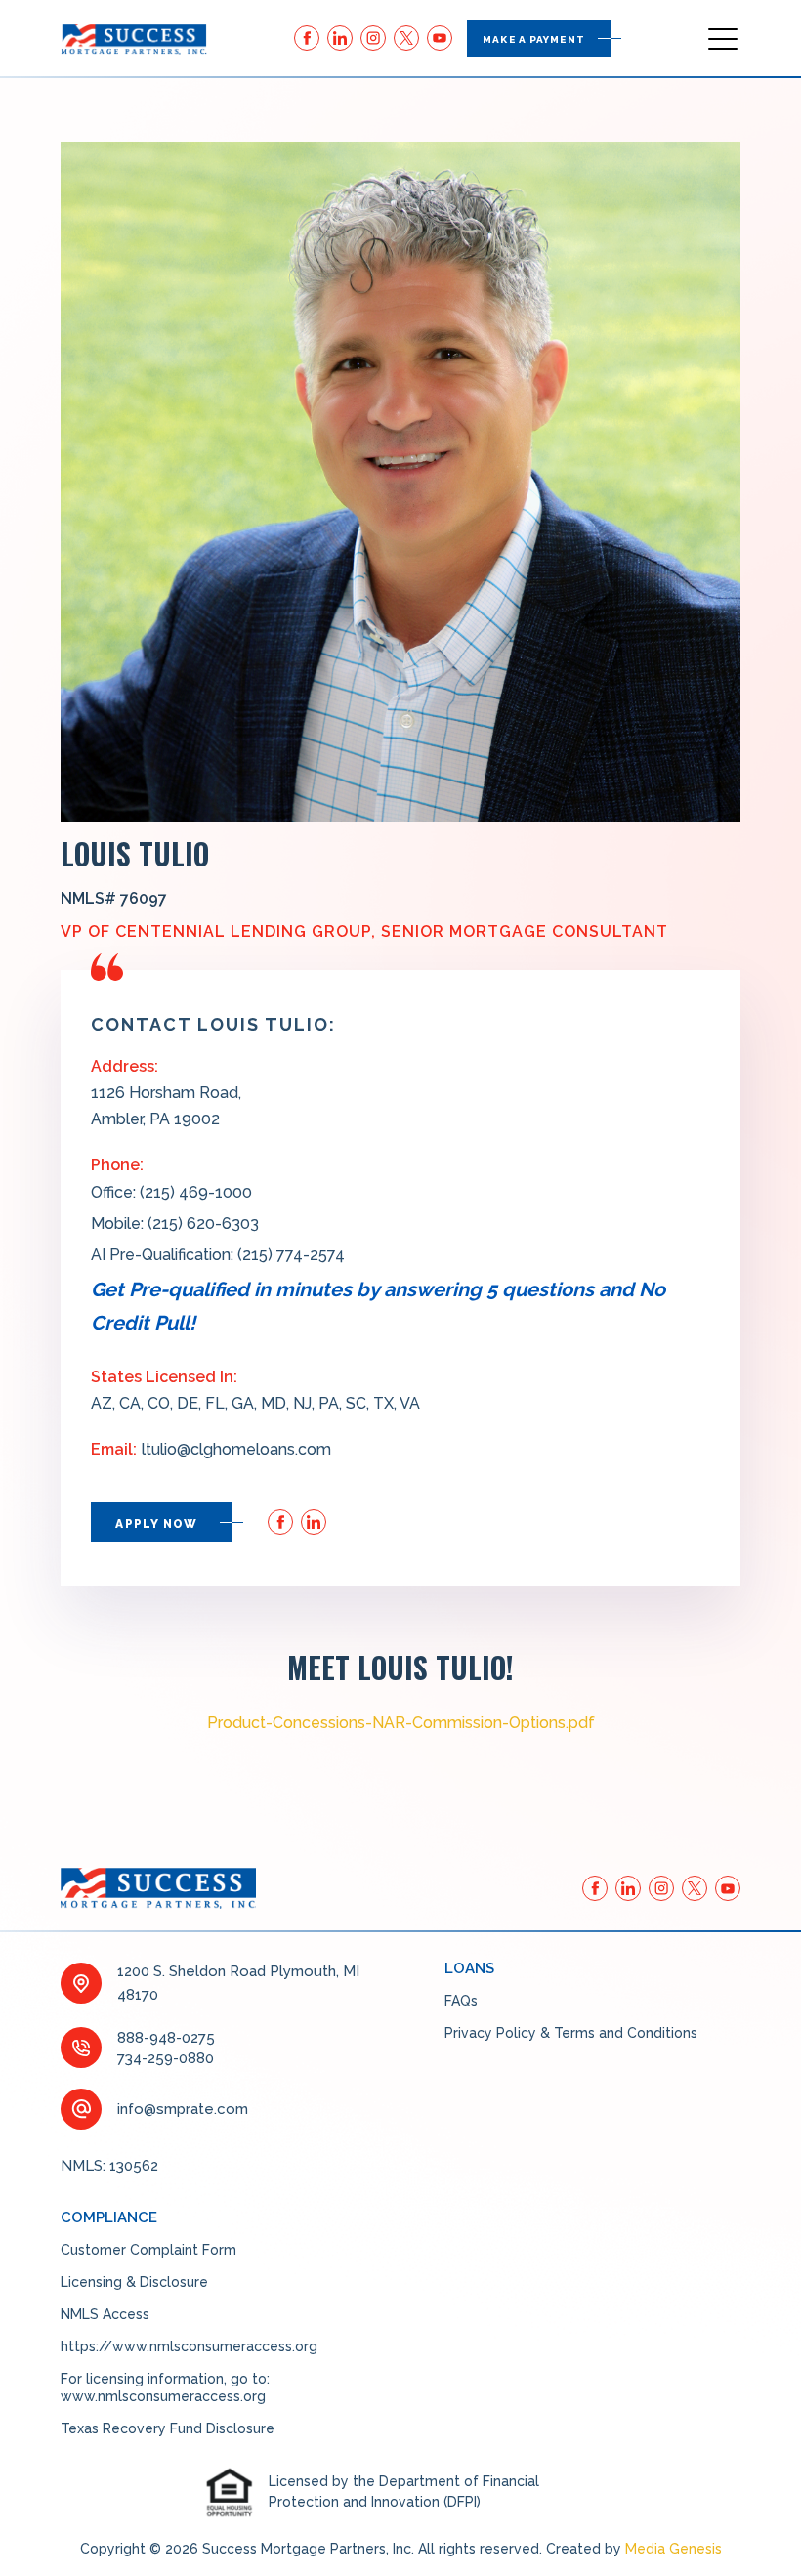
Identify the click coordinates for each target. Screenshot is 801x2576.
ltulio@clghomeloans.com (236, 1449)
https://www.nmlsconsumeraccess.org (189, 2346)
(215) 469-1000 (196, 1192)
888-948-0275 (166, 2038)
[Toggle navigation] (724, 38)
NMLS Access (105, 2314)
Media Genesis (674, 2549)
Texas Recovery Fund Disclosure (168, 2428)
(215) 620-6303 (203, 1224)
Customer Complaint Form (148, 2250)
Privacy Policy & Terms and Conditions (571, 2033)
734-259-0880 (166, 2058)
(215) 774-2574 (291, 1255)
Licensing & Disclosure (134, 2282)
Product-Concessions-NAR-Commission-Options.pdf (401, 1723)
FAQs (461, 2001)
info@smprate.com (183, 2109)
